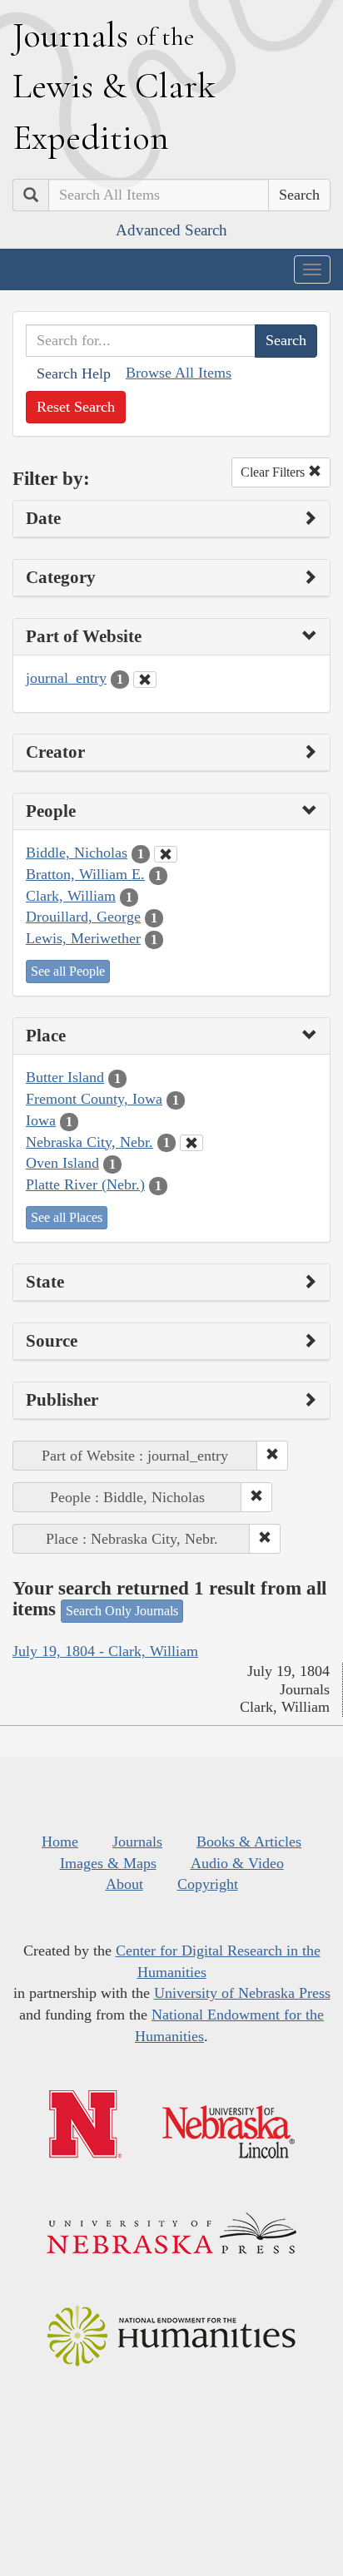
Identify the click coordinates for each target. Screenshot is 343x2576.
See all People (68, 971)
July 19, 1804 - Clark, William (105, 1651)
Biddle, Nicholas (77, 853)
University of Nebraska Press (242, 1993)
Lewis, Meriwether (83, 938)
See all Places (67, 1217)
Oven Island (62, 1163)
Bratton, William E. (85, 874)
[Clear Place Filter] (191, 1143)
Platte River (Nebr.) (85, 1184)
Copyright (208, 1884)
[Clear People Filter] (166, 854)
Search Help (74, 373)
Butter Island (65, 1077)
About (124, 1884)
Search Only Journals (122, 1611)
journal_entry (66, 678)
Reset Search (76, 407)
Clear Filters (274, 472)
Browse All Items (179, 373)
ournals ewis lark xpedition (114, 86)
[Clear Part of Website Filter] (145, 680)
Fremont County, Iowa (94, 1099)
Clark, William (71, 896)
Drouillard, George (83, 917)
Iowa (41, 1120)
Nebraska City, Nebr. (89, 1142)
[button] (272, 1456)
